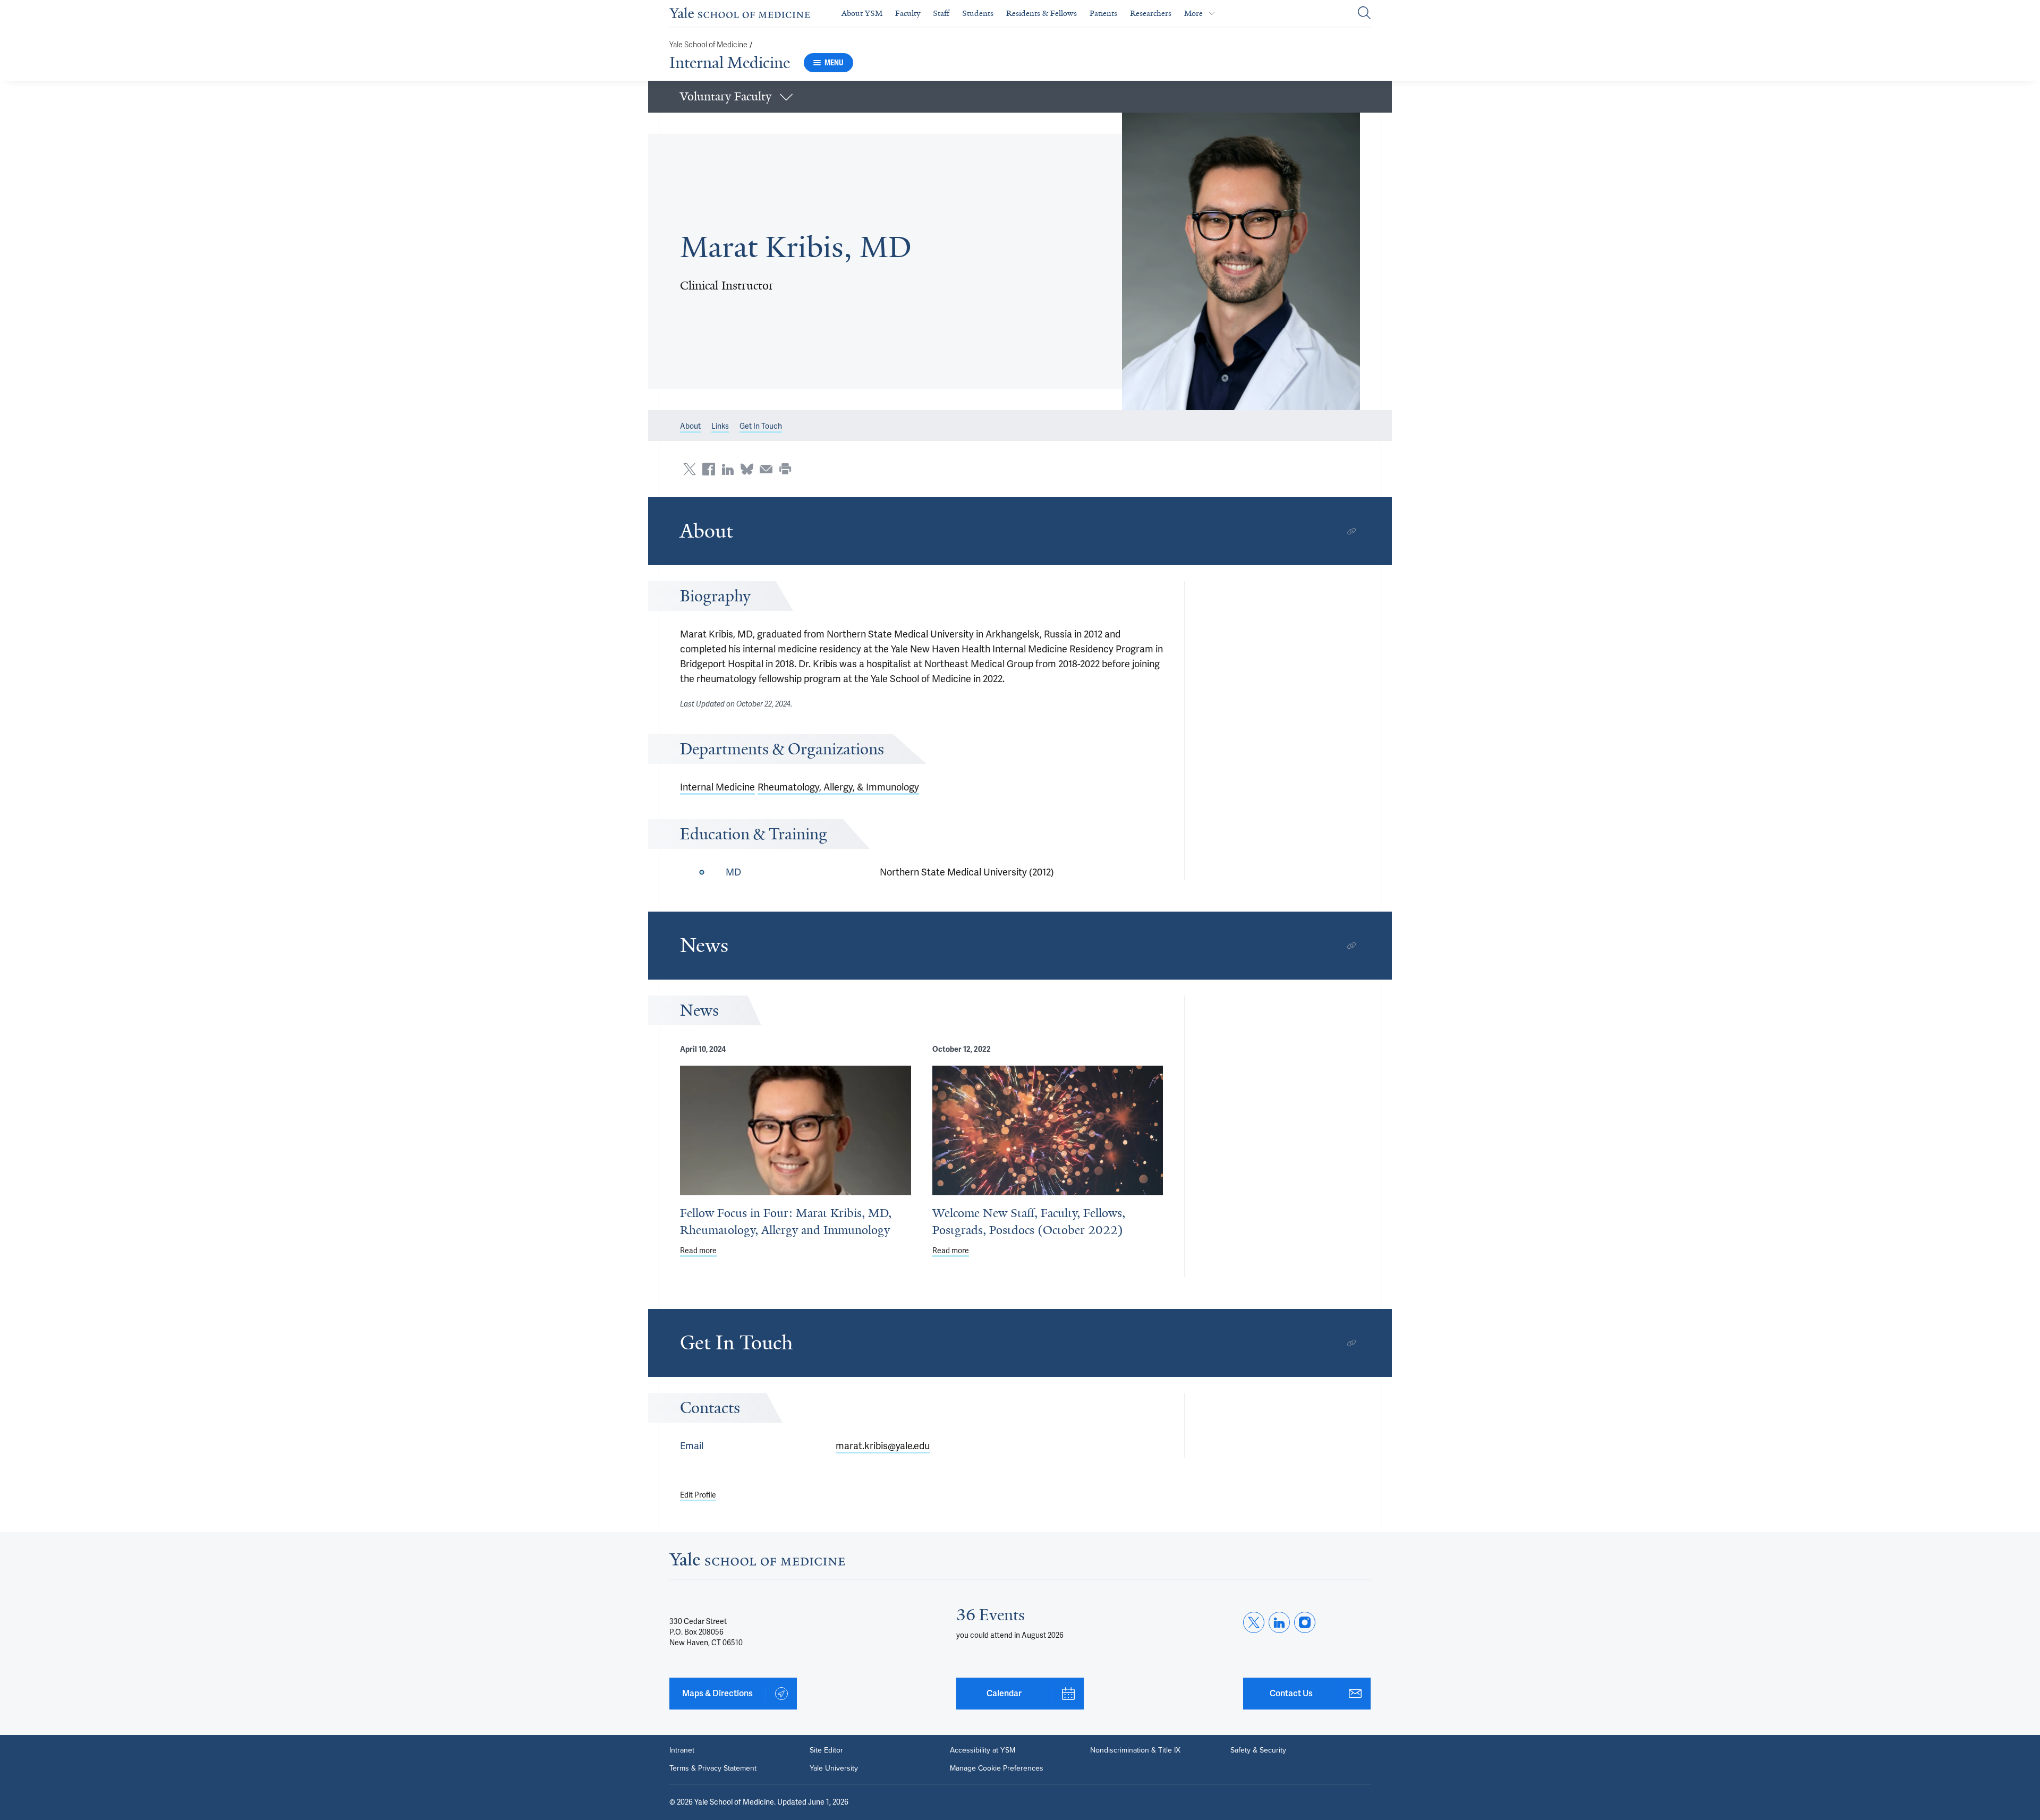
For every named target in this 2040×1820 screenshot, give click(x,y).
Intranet (682, 1750)
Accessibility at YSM (983, 1750)
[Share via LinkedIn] (728, 469)
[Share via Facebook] (709, 469)
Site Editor (826, 1750)
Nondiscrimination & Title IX (1135, 1750)
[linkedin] (1279, 1622)
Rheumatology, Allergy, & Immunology (838, 787)
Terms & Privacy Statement (713, 1768)
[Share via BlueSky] (747, 469)
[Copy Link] (1351, 531)
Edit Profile (698, 1495)
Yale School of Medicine (708, 45)
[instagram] (1305, 1622)
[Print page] (785, 469)
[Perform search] (1364, 14)
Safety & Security (1258, 1750)
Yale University (834, 1768)
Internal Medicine (730, 63)
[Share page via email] (766, 469)
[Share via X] (690, 469)
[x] (1254, 1622)
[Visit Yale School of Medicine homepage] (757, 1562)
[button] (1020, 97)
